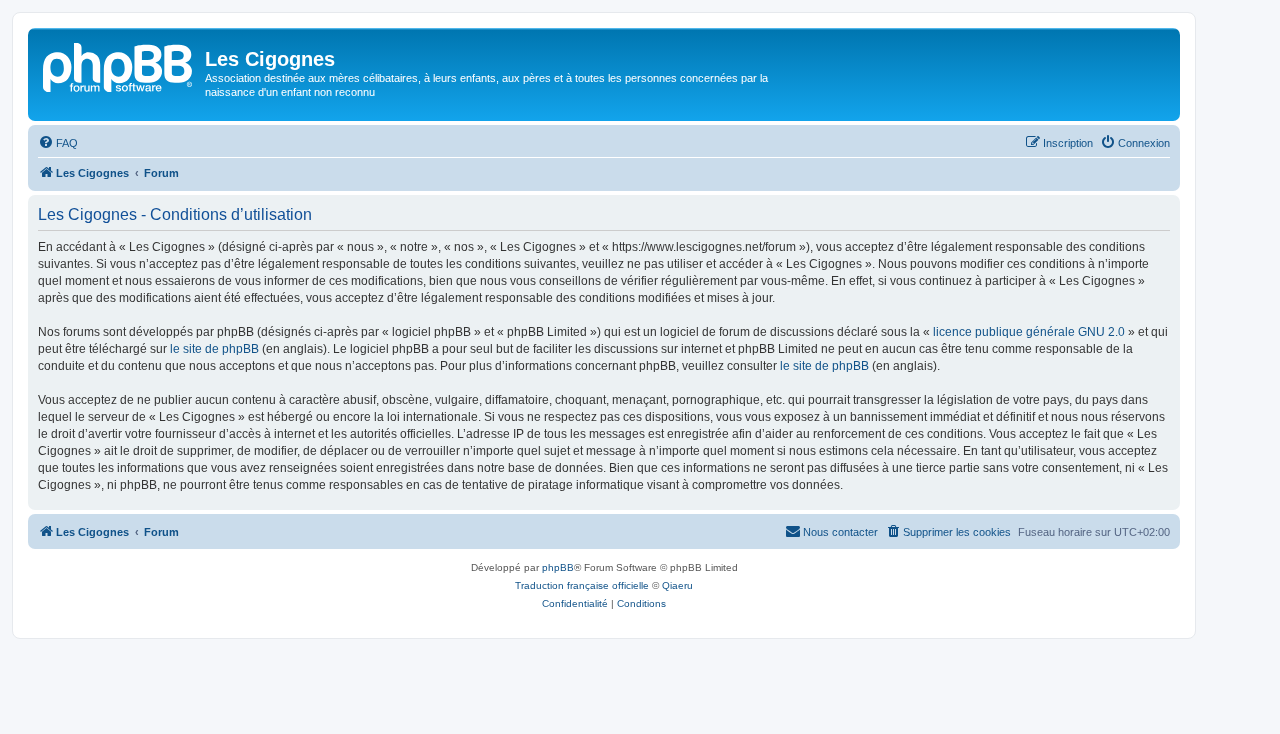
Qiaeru (677, 585)
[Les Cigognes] (119, 65)
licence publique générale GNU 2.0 (1029, 332)
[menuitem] (58, 143)
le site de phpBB (214, 349)
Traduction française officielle (582, 585)
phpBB (558, 567)
